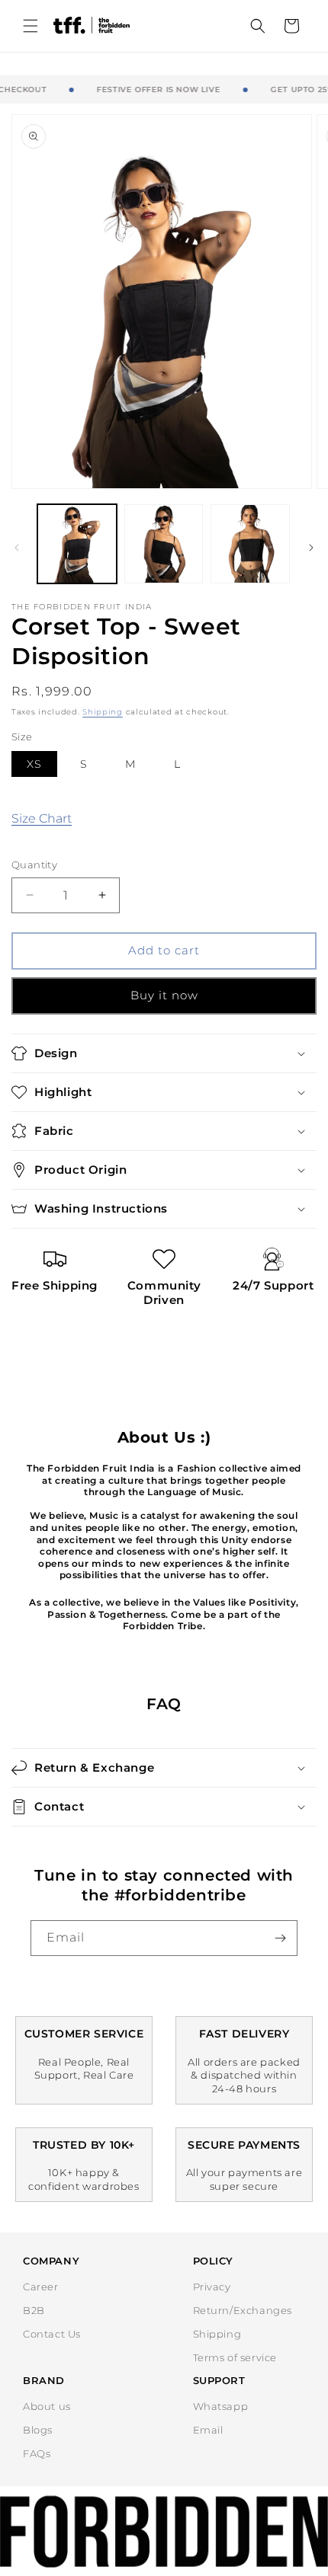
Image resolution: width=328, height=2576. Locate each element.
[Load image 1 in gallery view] (77, 544)
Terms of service (235, 2357)
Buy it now (164, 995)
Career (41, 2287)
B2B (34, 2310)
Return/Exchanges (243, 2310)
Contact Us (52, 2334)
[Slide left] (17, 548)
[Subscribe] (280, 1938)
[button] (31, 26)
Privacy (212, 2287)
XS (34, 764)
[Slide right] (311, 548)
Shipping (103, 712)
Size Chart (42, 818)
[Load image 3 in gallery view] (250, 544)
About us (47, 2406)
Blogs (38, 2430)
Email (208, 2430)
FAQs (37, 2453)
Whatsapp (221, 2406)
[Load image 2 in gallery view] (164, 544)
